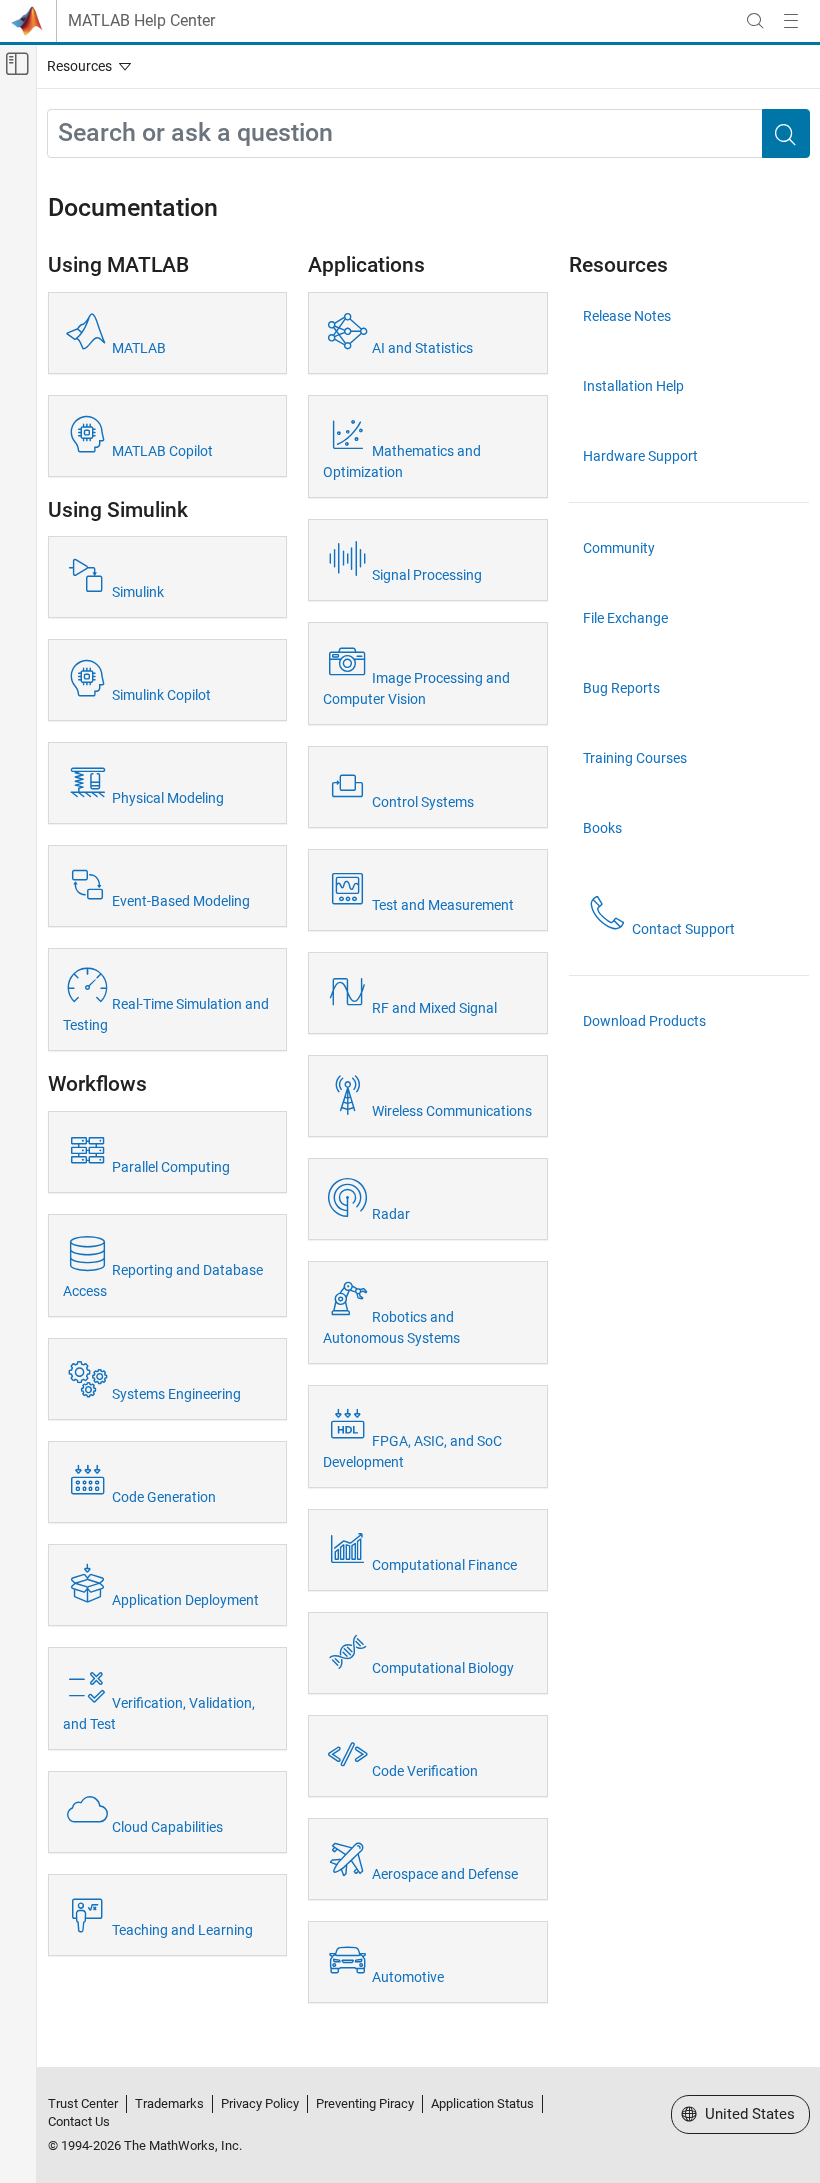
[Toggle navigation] (85, 66)
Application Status (482, 2103)
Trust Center (83, 2103)
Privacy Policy (260, 2103)
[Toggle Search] (755, 21)
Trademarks (169, 2103)
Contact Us (79, 2121)
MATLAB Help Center (141, 21)
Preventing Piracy (365, 2103)
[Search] (786, 133)
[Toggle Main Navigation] (791, 21)
